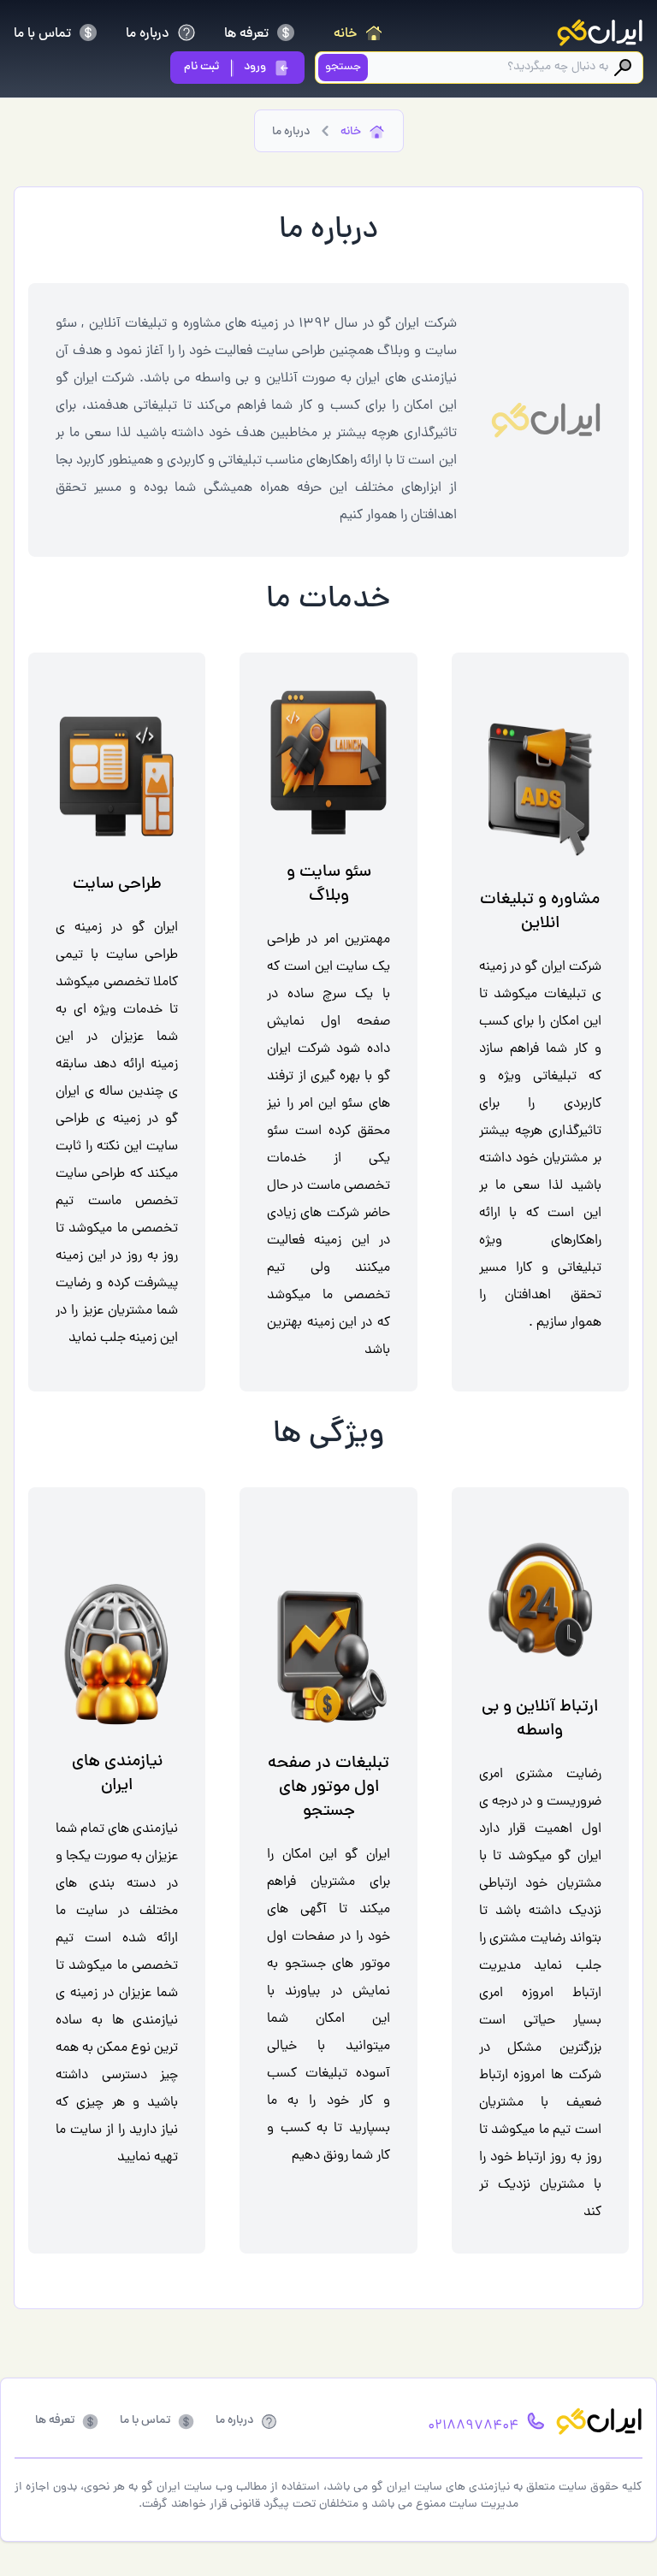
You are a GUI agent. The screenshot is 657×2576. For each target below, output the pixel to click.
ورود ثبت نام (225, 67)
